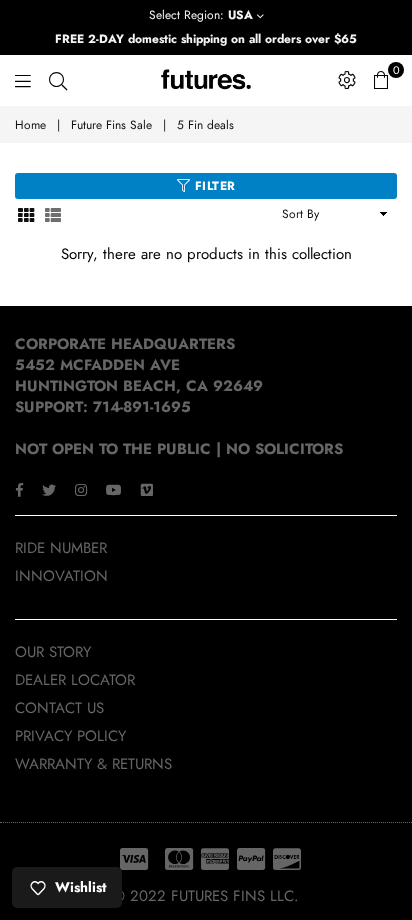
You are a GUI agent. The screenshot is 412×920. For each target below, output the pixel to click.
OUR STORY (53, 652)
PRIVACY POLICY (70, 736)
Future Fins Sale (111, 125)
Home (30, 125)
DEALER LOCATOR (75, 680)
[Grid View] (26, 214)
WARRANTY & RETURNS (93, 764)
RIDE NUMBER (61, 548)
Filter (213, 186)
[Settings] (347, 80)
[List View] (53, 214)
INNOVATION (61, 576)
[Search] (58, 80)
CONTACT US (59, 708)
